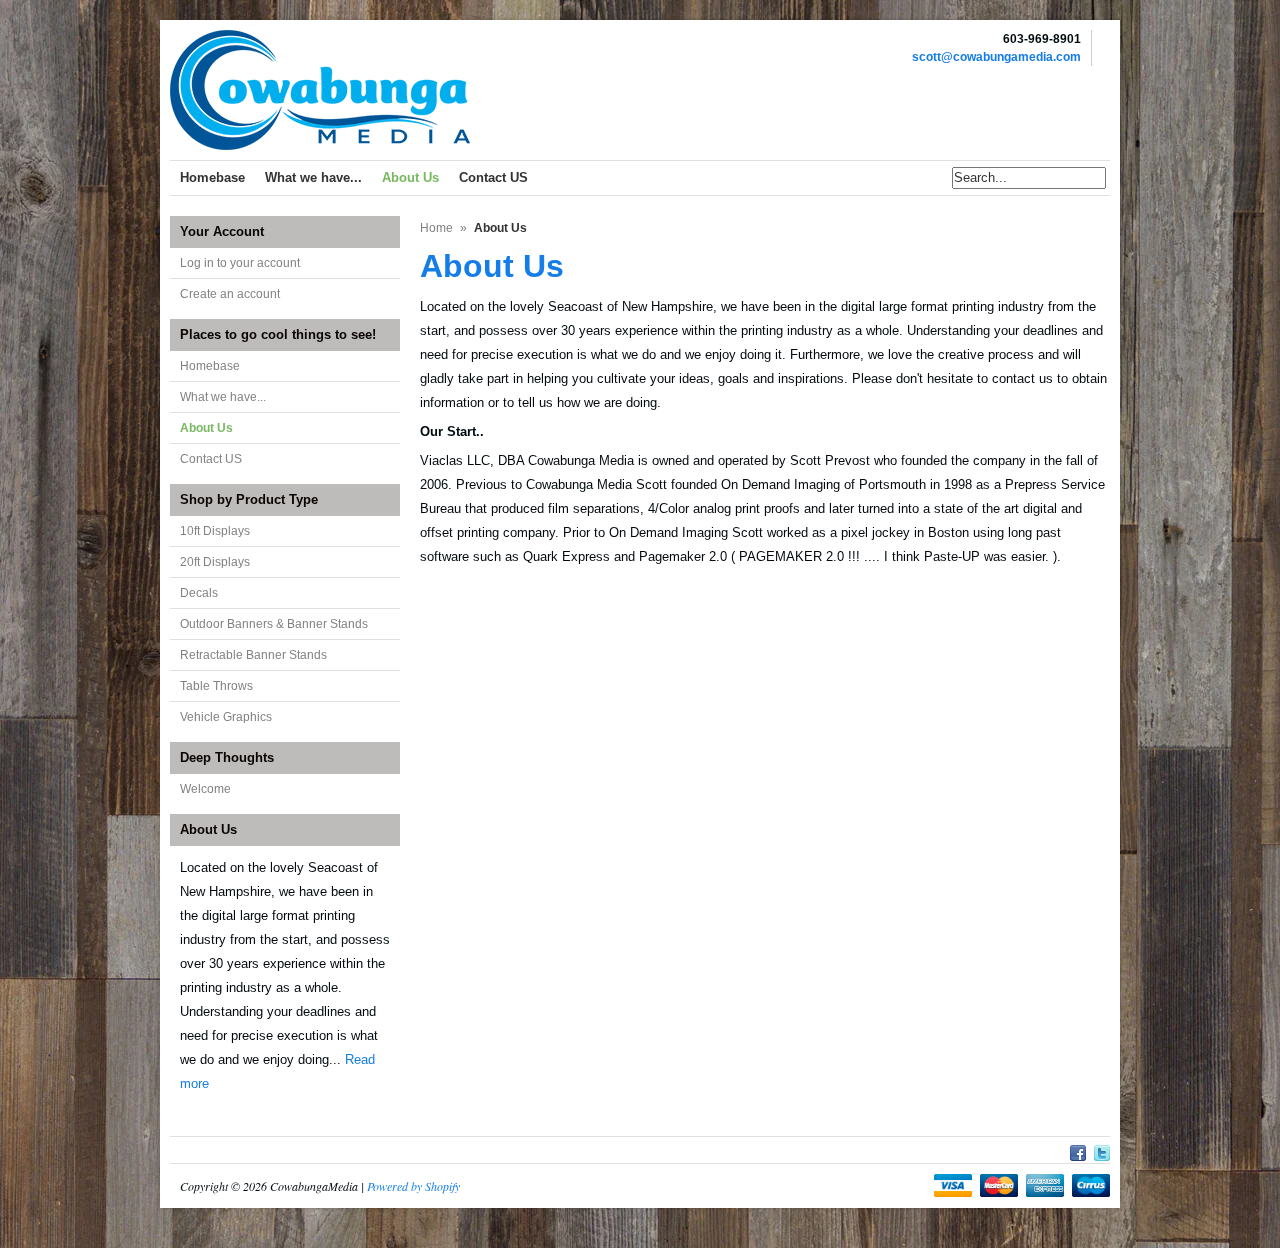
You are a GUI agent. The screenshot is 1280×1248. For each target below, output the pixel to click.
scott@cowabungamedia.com (996, 57)
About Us (206, 428)
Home (436, 228)
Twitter (1102, 1150)
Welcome (205, 789)
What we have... (223, 397)
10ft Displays (215, 531)
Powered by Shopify (413, 1186)
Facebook (1078, 1150)
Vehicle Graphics (226, 717)
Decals (199, 593)
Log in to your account (240, 263)
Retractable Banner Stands (253, 655)
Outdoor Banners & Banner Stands (274, 624)
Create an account (230, 294)
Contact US (211, 459)
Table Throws (216, 686)
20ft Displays (215, 562)
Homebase (210, 366)
